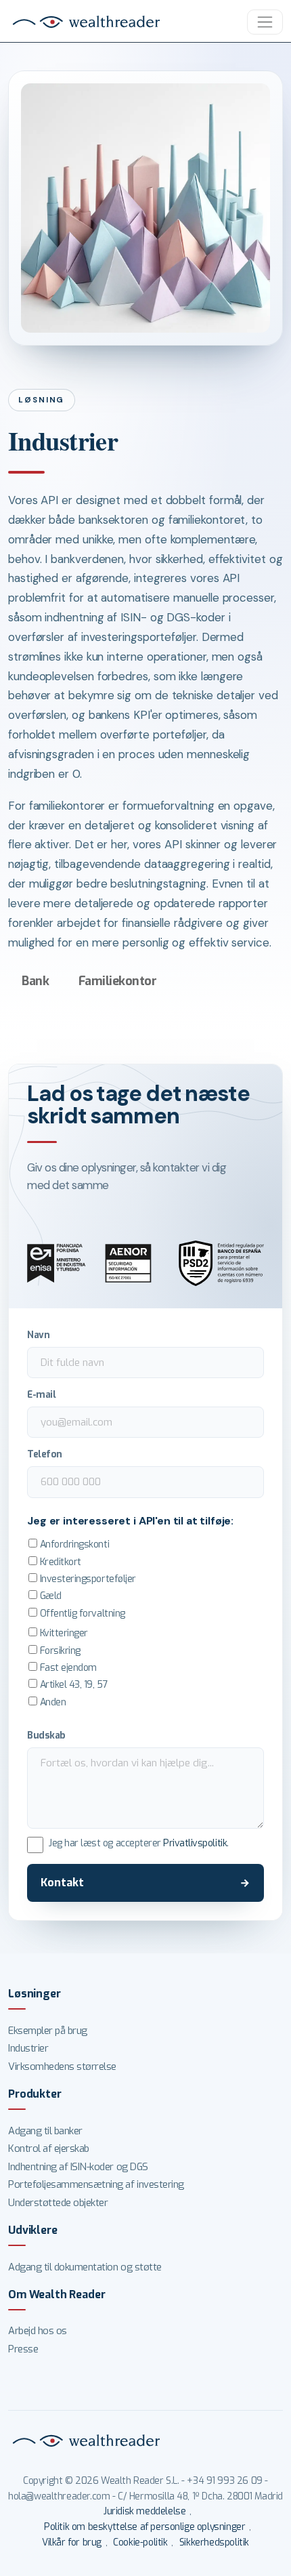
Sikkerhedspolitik (214, 2542)
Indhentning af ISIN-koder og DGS (78, 2167)
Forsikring (59, 1651)
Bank (35, 981)
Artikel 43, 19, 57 (72, 1685)
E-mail (41, 1394)
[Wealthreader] (88, 22)
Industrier (28, 2048)
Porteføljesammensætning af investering (96, 2184)
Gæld (49, 1596)
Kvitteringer (63, 1633)
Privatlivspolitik (195, 1843)
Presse (23, 2349)
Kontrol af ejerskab (49, 2148)
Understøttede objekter (58, 2203)
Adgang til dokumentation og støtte (85, 2267)
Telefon (45, 1454)
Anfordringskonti (73, 1544)
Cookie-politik (140, 2542)
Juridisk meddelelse (144, 2511)
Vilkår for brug (72, 2542)
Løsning (41, 400)
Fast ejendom (67, 1668)
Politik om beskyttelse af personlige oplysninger (144, 2527)
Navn (38, 1335)
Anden (51, 1702)
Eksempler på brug (48, 2031)
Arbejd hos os (38, 2331)
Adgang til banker (45, 2131)
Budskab (46, 1735)
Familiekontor (118, 981)
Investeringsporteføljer (86, 1579)
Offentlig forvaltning (81, 1614)
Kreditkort (59, 1562)
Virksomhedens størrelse (62, 2066)
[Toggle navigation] (265, 22)
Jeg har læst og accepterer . (138, 1843)
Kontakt (62, 1883)
